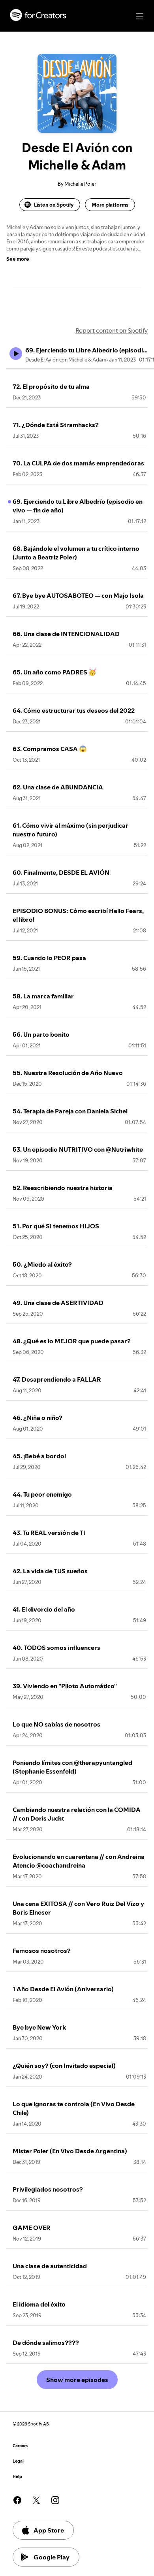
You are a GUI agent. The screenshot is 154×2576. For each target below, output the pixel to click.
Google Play (52, 2557)
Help (17, 2477)
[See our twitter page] (36, 2500)
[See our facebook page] (17, 2500)
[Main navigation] (140, 16)
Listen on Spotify (54, 205)
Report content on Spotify (112, 330)
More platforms (110, 205)
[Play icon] (16, 354)
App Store (49, 2530)
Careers (20, 2446)
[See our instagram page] (55, 2500)
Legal (18, 2461)
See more (18, 259)
